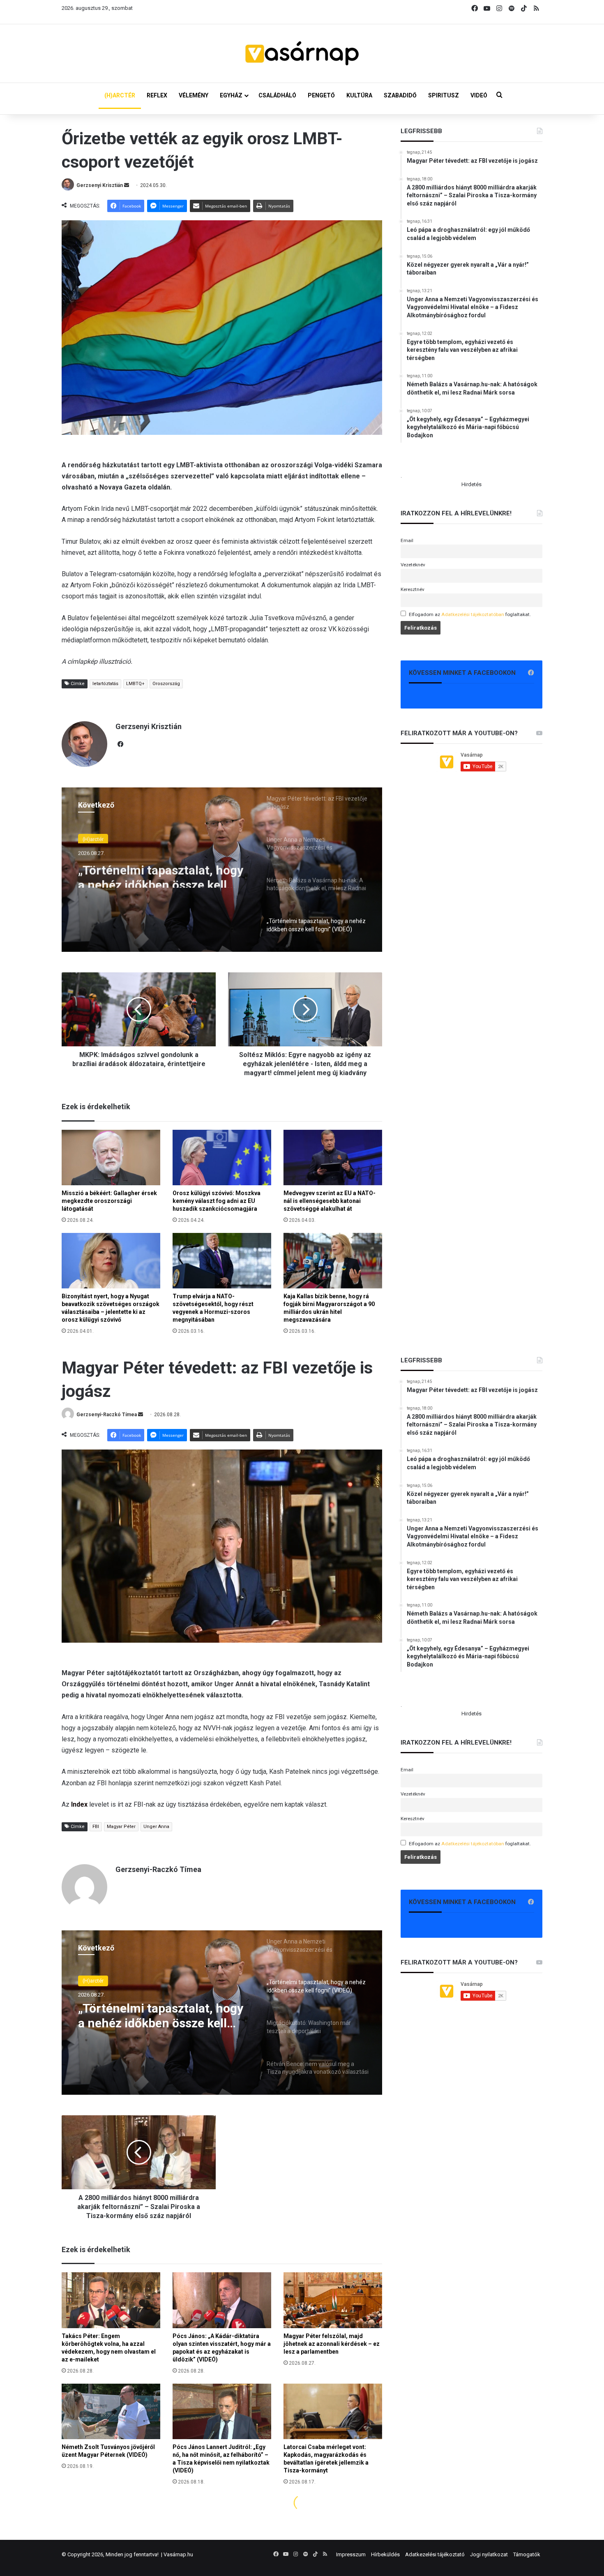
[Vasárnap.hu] (302, 53)
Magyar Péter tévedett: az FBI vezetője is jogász (160, 873)
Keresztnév (413, 589)
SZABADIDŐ (400, 95)
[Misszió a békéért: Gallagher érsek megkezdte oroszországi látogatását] (111, 1158)
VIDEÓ (479, 95)
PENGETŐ (321, 95)
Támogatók (527, 2554)
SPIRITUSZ (444, 95)
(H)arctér (93, 838)
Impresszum (351, 2554)
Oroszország (166, 684)
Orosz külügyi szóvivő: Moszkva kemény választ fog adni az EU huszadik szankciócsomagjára (217, 1201)
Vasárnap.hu (178, 2554)
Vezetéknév (413, 565)
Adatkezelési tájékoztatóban (473, 614)
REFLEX (157, 95)
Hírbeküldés (385, 2554)
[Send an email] (127, 185)
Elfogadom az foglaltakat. (470, 614)
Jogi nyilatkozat (489, 2554)
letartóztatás (105, 684)
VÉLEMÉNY (194, 95)
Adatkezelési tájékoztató (435, 2554)
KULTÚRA (359, 95)
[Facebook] (120, 744)
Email (407, 540)
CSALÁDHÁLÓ (277, 95)
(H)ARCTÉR (120, 95)
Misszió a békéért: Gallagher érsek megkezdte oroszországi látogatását (109, 1201)
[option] (222, 870)
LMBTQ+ (135, 684)
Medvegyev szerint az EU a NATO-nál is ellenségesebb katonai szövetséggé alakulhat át (330, 1201)
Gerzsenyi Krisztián (100, 185)
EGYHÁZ (231, 95)
